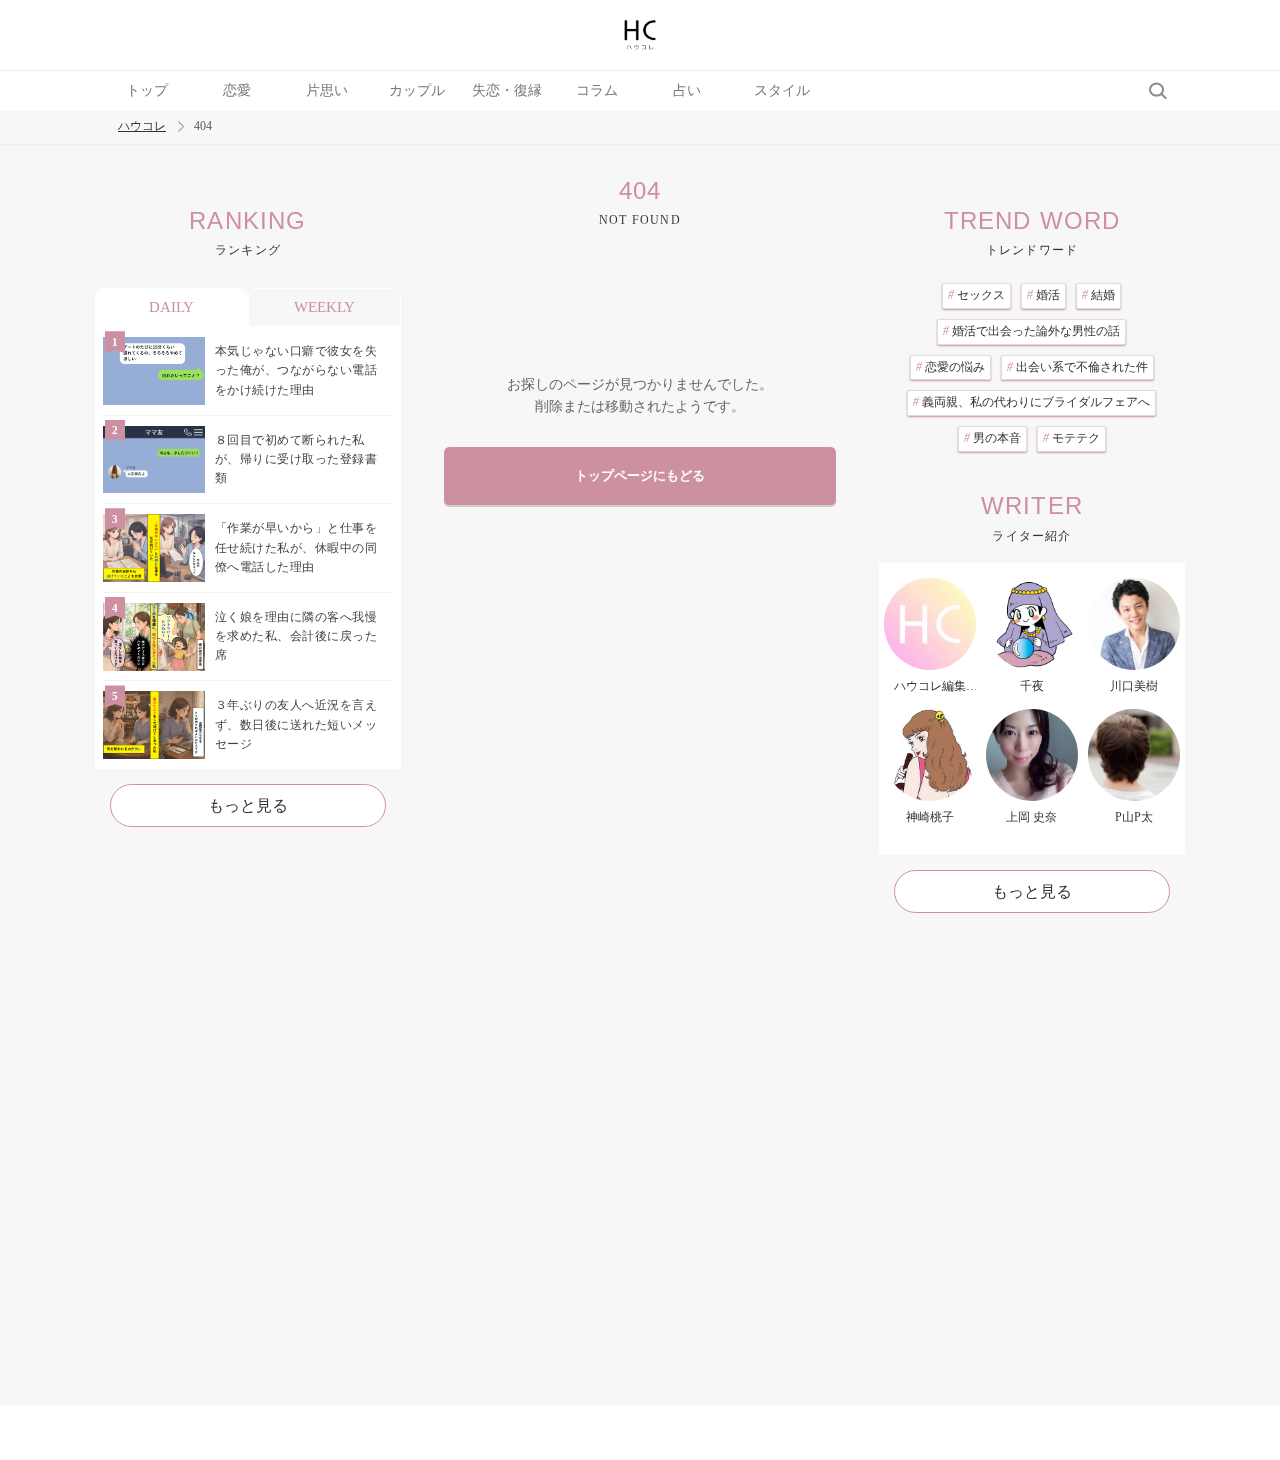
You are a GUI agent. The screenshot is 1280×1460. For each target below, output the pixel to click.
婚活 (1043, 295)
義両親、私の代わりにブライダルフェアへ (1031, 402)
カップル (417, 90)
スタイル (782, 90)
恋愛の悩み (950, 367)
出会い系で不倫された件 (1077, 367)
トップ (147, 90)
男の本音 (992, 438)
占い (687, 90)
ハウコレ (142, 126)
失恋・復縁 (507, 90)
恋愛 (237, 90)
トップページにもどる (640, 476)
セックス (976, 295)
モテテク (1071, 438)
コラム (597, 90)
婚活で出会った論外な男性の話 (1031, 331)
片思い (327, 90)
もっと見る (248, 805)
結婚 (1098, 295)
